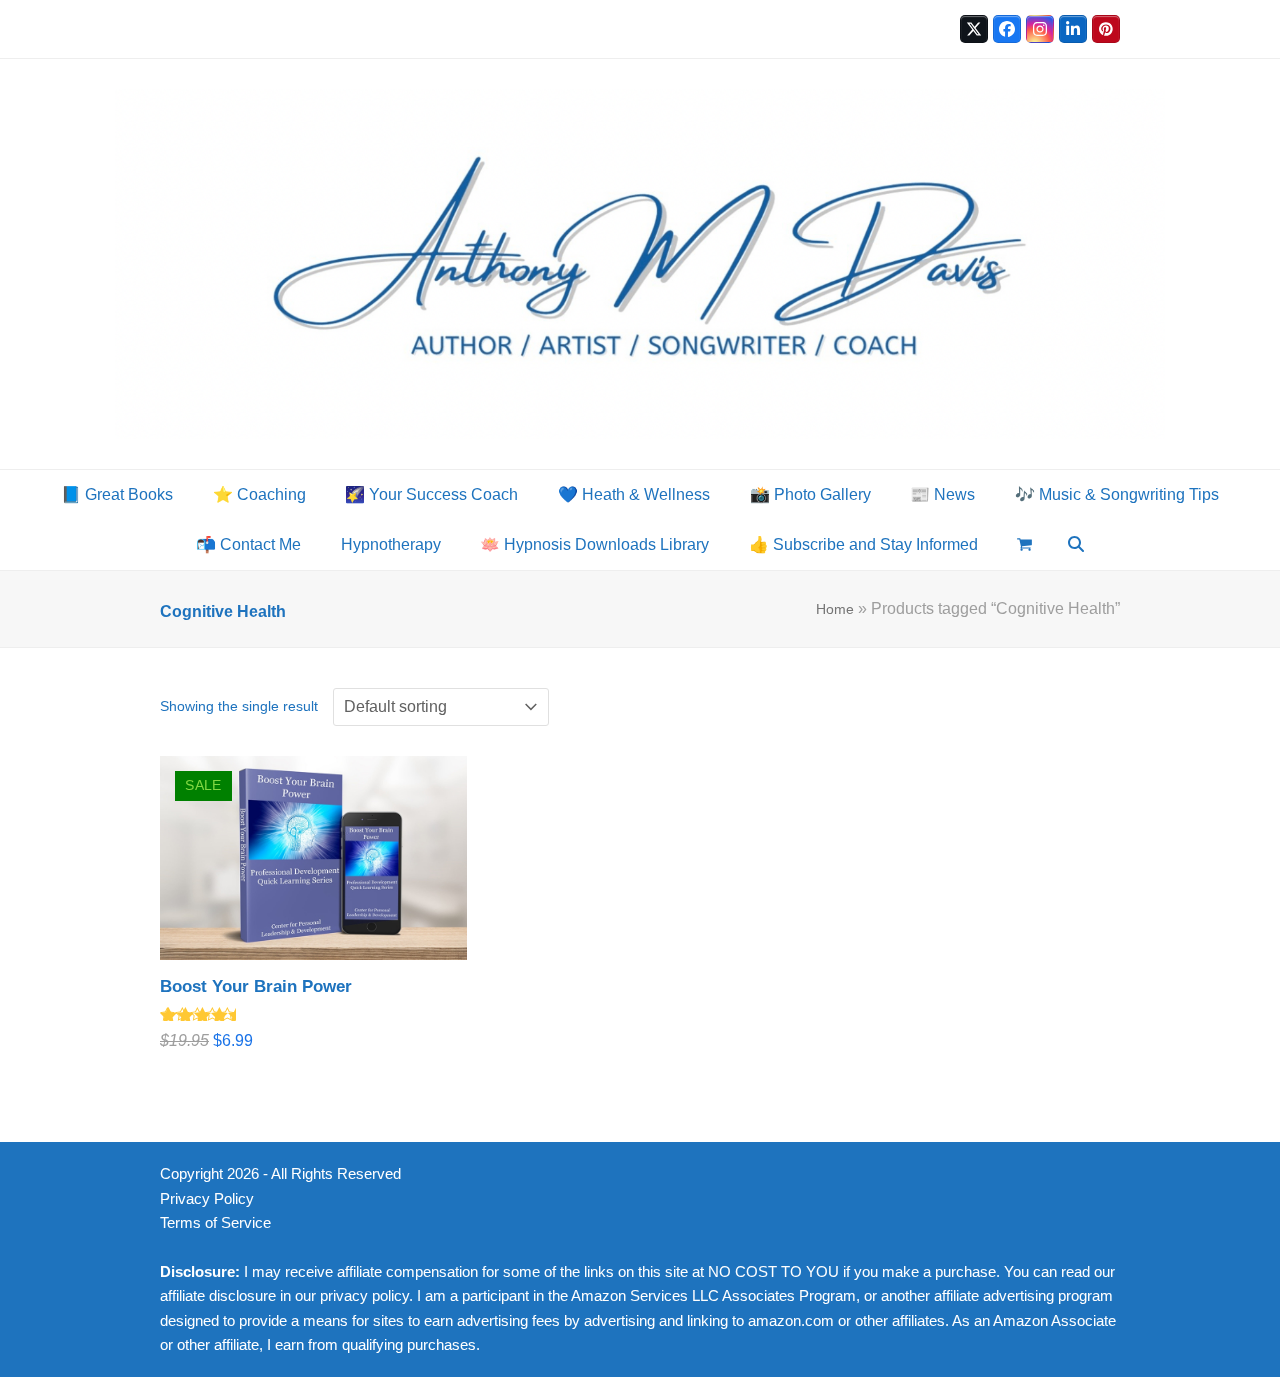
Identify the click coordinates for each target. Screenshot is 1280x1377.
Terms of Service (215, 1223)
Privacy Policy (207, 1199)
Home (835, 609)
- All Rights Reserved (332, 1174)
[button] (1025, 545)
